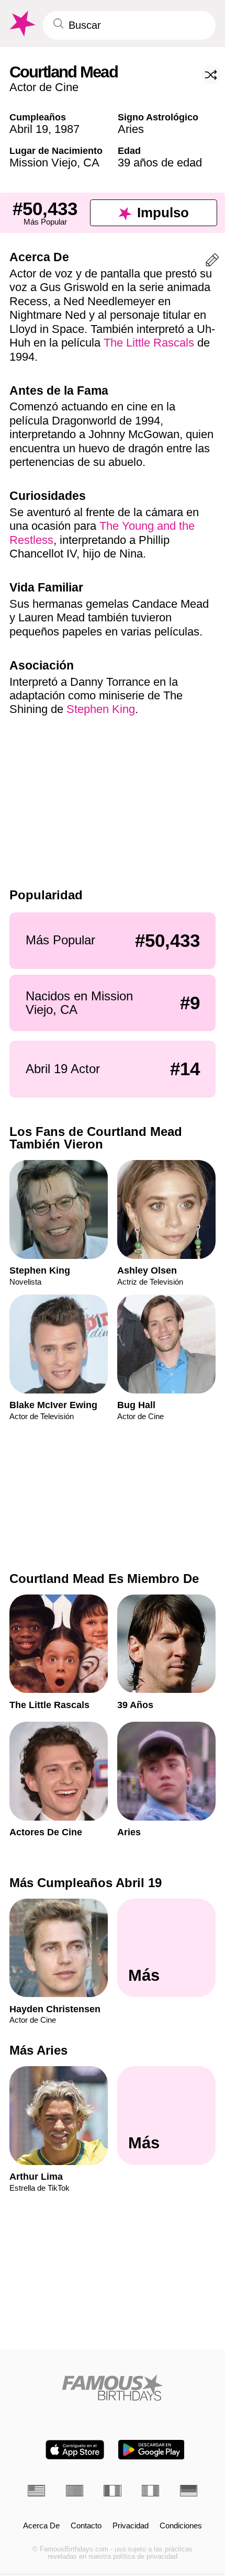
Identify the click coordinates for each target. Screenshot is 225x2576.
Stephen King (101, 709)
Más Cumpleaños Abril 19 (86, 1883)
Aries (131, 129)
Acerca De (41, 2526)
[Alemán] (189, 2491)
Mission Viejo (43, 163)
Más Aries (38, 2050)
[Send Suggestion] (212, 262)
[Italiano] (150, 2491)
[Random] (211, 75)
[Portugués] (75, 2491)
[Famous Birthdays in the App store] (75, 2450)
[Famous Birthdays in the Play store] (151, 2450)
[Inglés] (36, 2491)
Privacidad (131, 2526)
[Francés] (112, 2491)
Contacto (86, 2526)
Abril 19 (29, 129)
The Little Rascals (149, 343)
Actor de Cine (44, 87)
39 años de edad (160, 163)
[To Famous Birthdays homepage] (21, 24)
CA (91, 163)
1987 (67, 129)
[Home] (113, 2388)
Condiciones (181, 2526)
